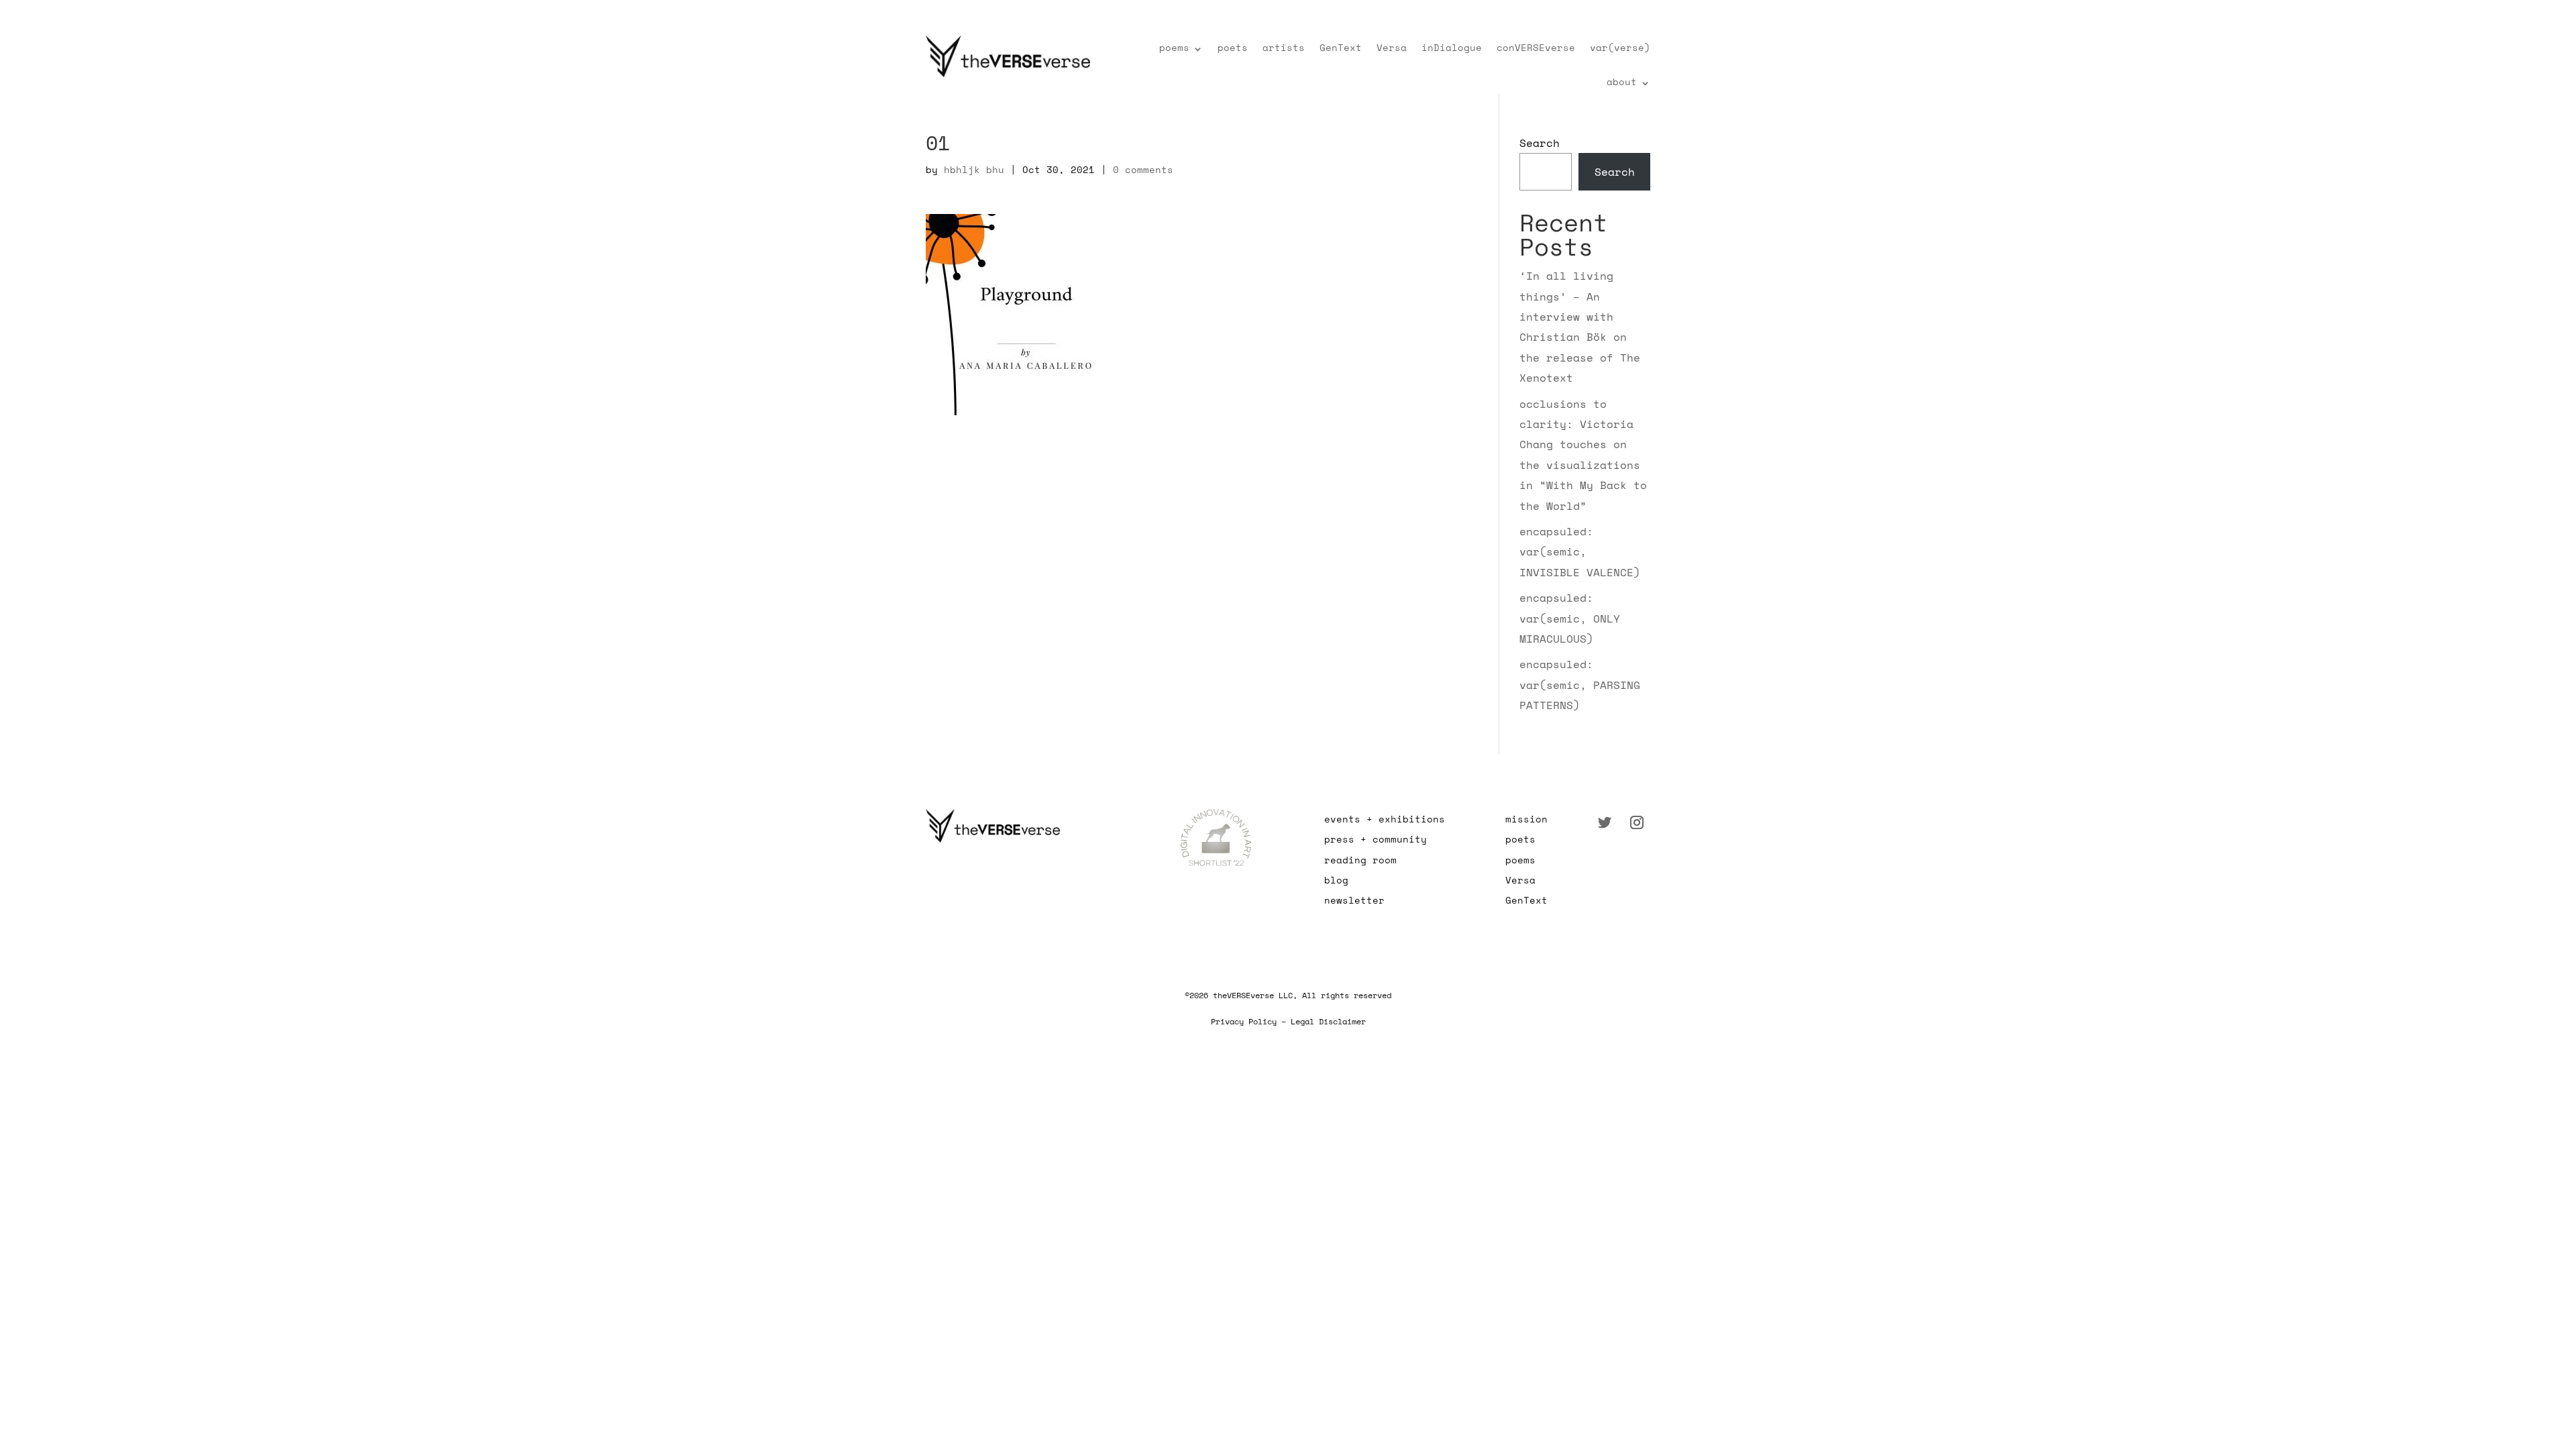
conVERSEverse (1536, 47)
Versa (1392, 47)
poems (1174, 47)
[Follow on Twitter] (1605, 822)
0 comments (1143, 169)
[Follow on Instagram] (1637, 822)
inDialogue (1452, 47)
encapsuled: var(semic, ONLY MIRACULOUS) (1570, 618)
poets (1233, 47)
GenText (1341, 47)
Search (1540, 143)
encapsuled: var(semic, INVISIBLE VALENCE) (1580, 552)
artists (1284, 47)
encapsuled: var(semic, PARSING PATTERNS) (1580, 685)
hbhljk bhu (974, 169)
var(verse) (1620, 47)
